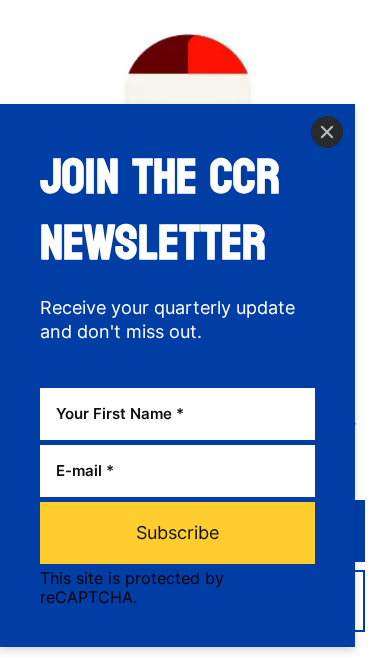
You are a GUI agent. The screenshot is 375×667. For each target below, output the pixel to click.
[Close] (327, 132)
